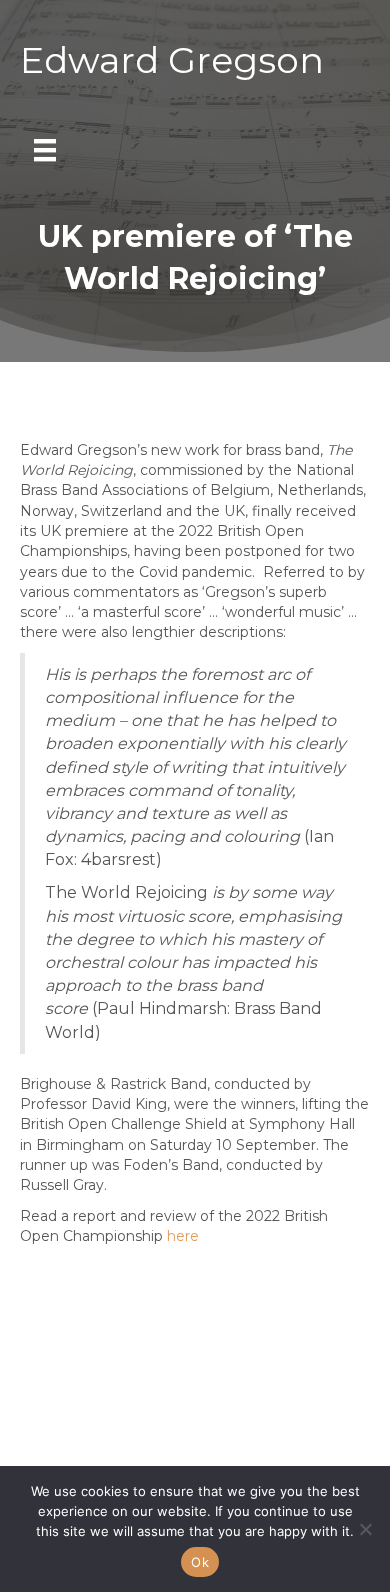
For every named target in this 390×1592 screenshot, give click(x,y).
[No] (365, 1529)
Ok (200, 1562)
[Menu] (45, 150)
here (183, 1236)
